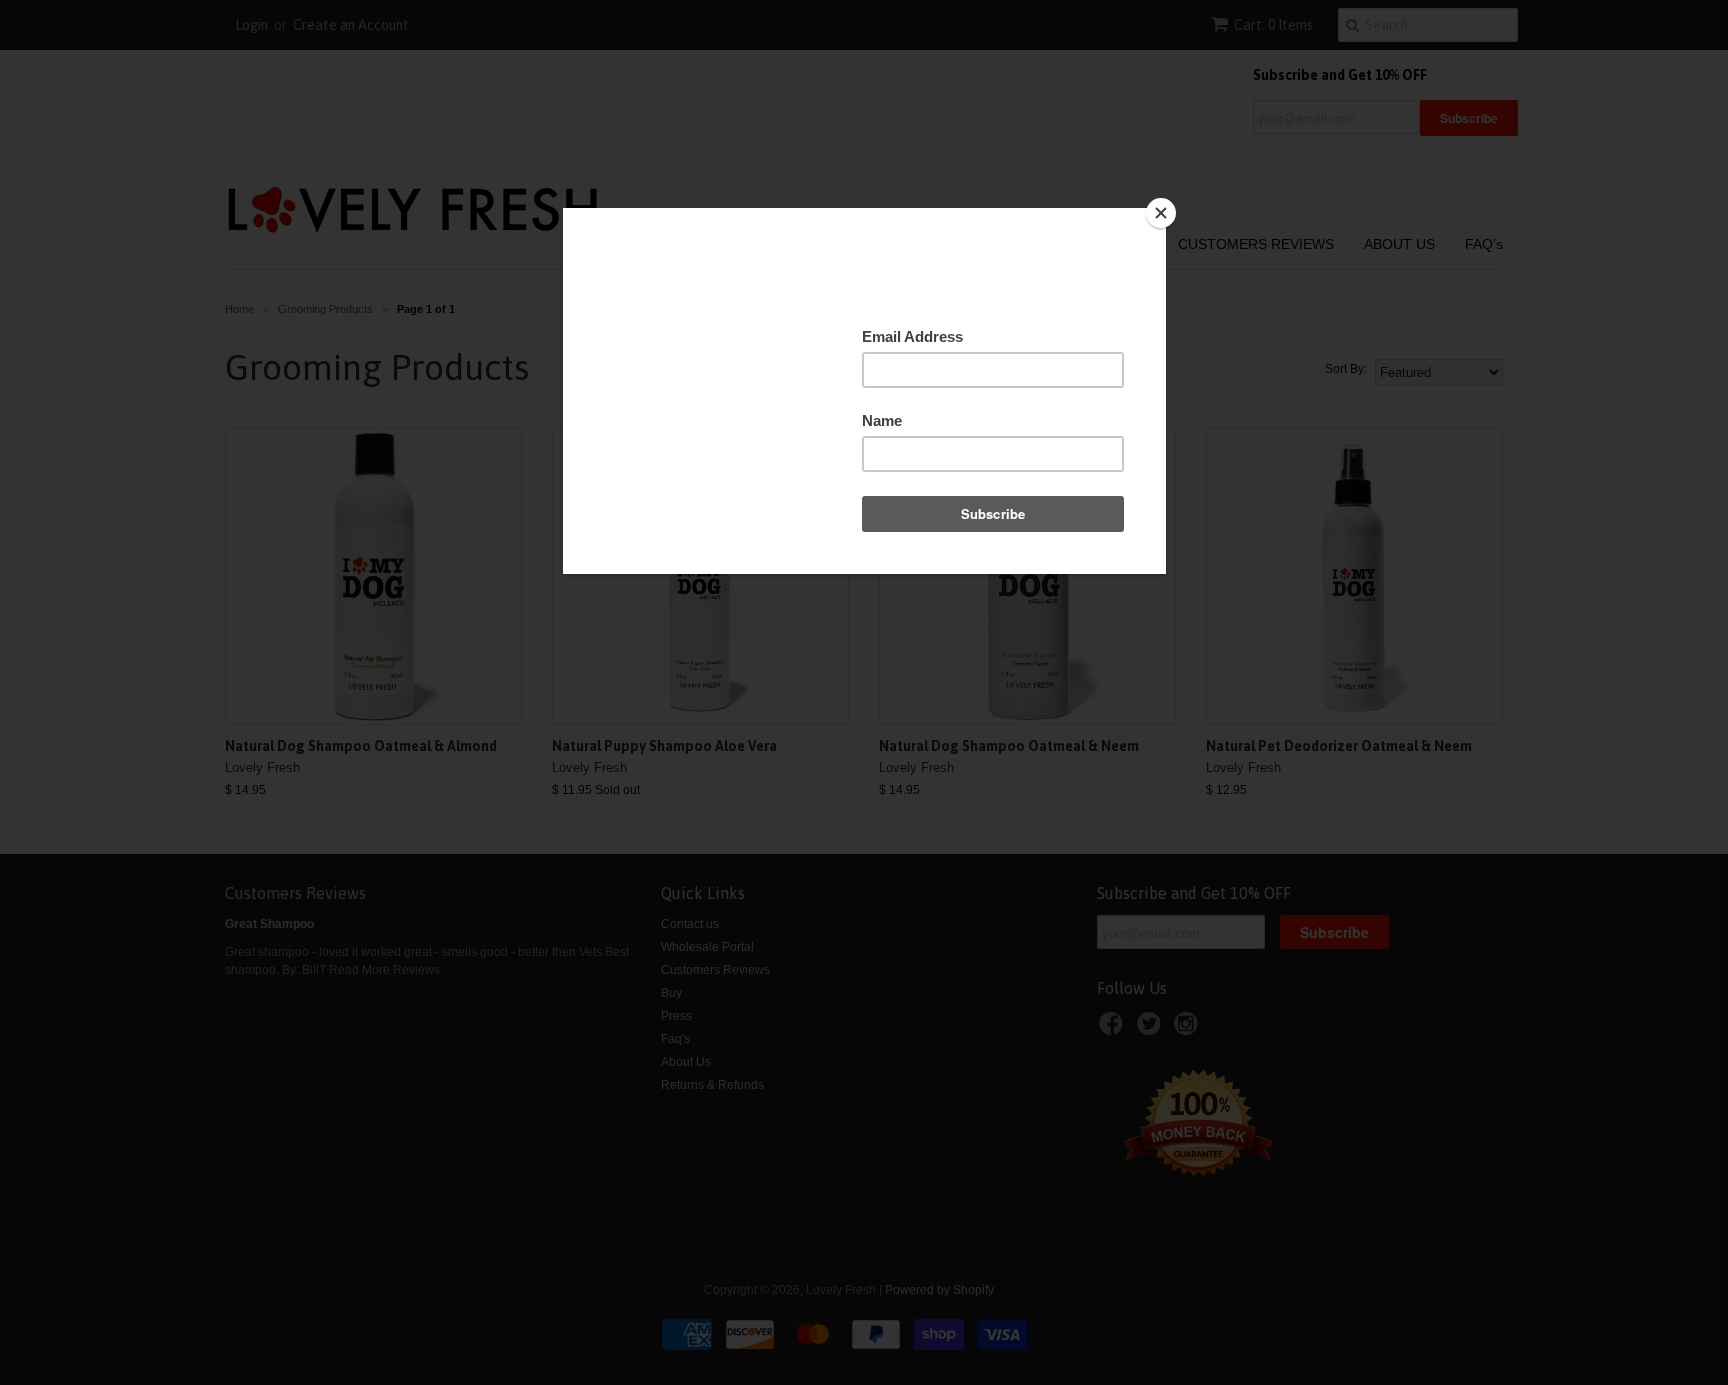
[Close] (1161, 213)
